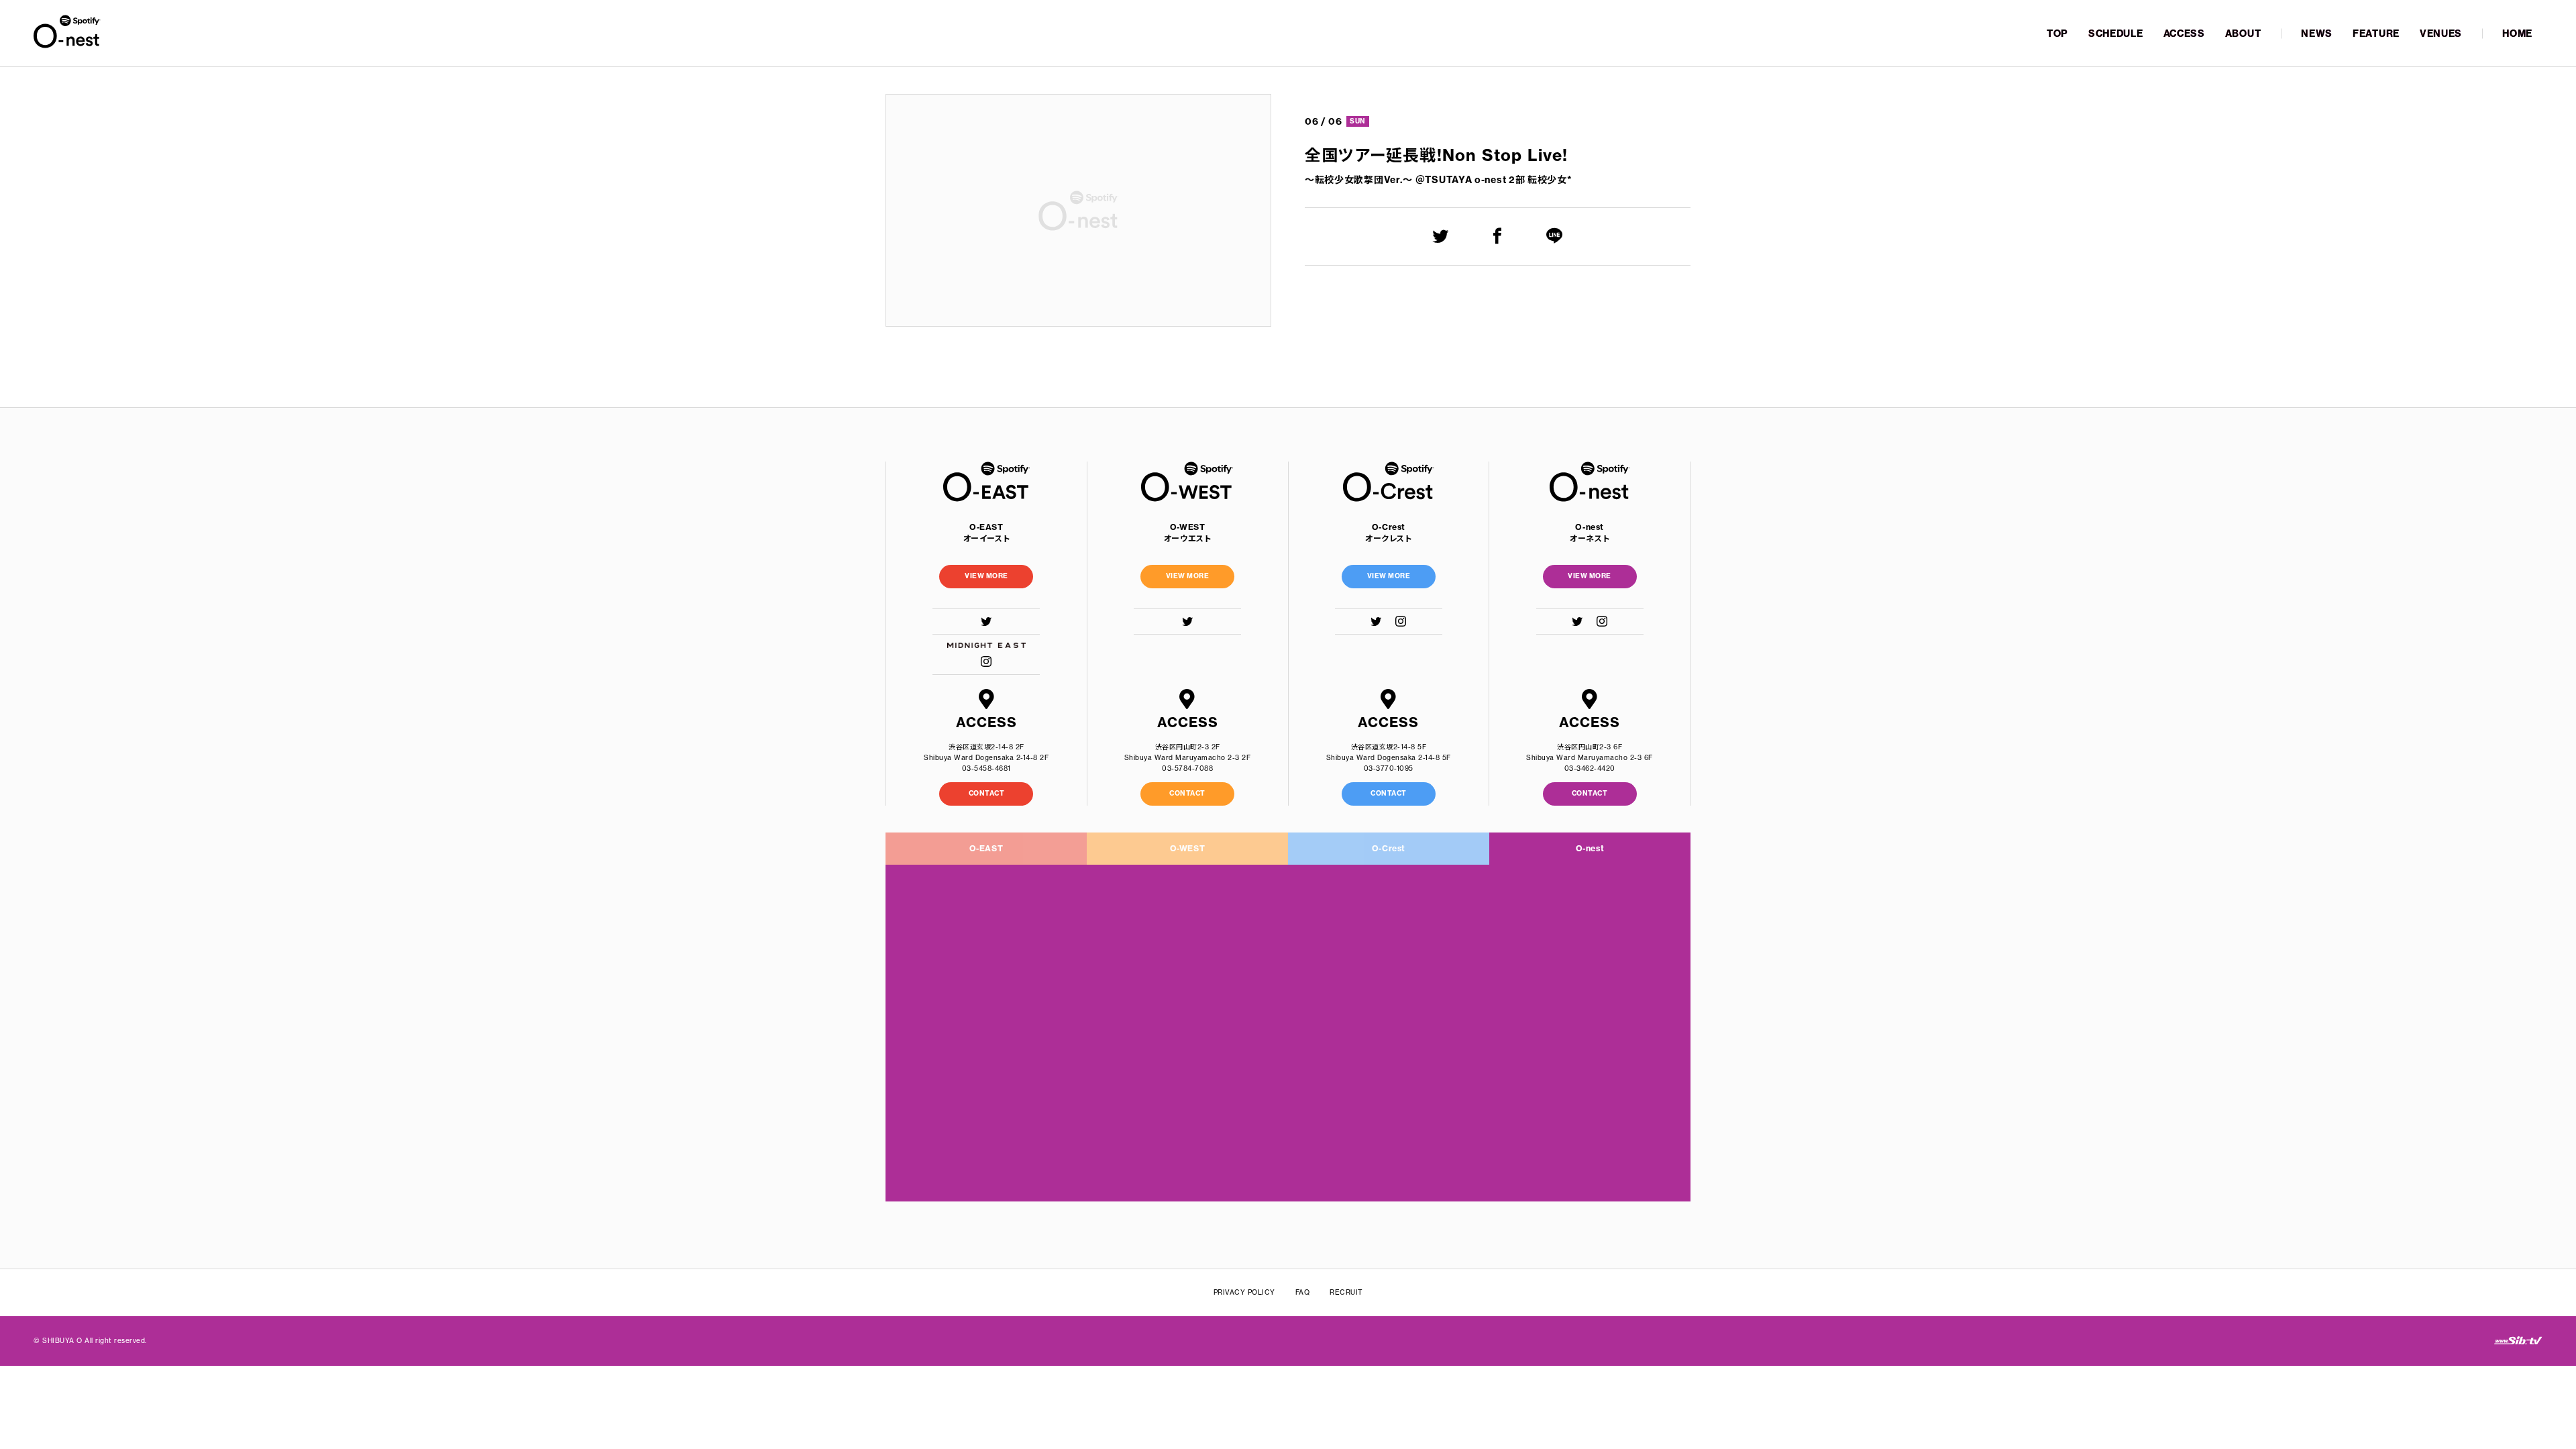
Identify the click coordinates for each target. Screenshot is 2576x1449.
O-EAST (986, 848)
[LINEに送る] (1555, 236)
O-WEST (1188, 848)
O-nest (1590, 848)
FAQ (1303, 1292)
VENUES (2441, 34)
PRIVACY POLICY (1244, 1292)
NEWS (2317, 34)
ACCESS (2184, 34)
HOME (2517, 34)
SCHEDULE (2116, 34)
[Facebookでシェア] (1498, 236)
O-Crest (1389, 848)
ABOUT (2243, 34)
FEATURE (2376, 34)
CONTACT (987, 793)
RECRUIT (1346, 1292)
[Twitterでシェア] (1441, 236)
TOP (2057, 34)
